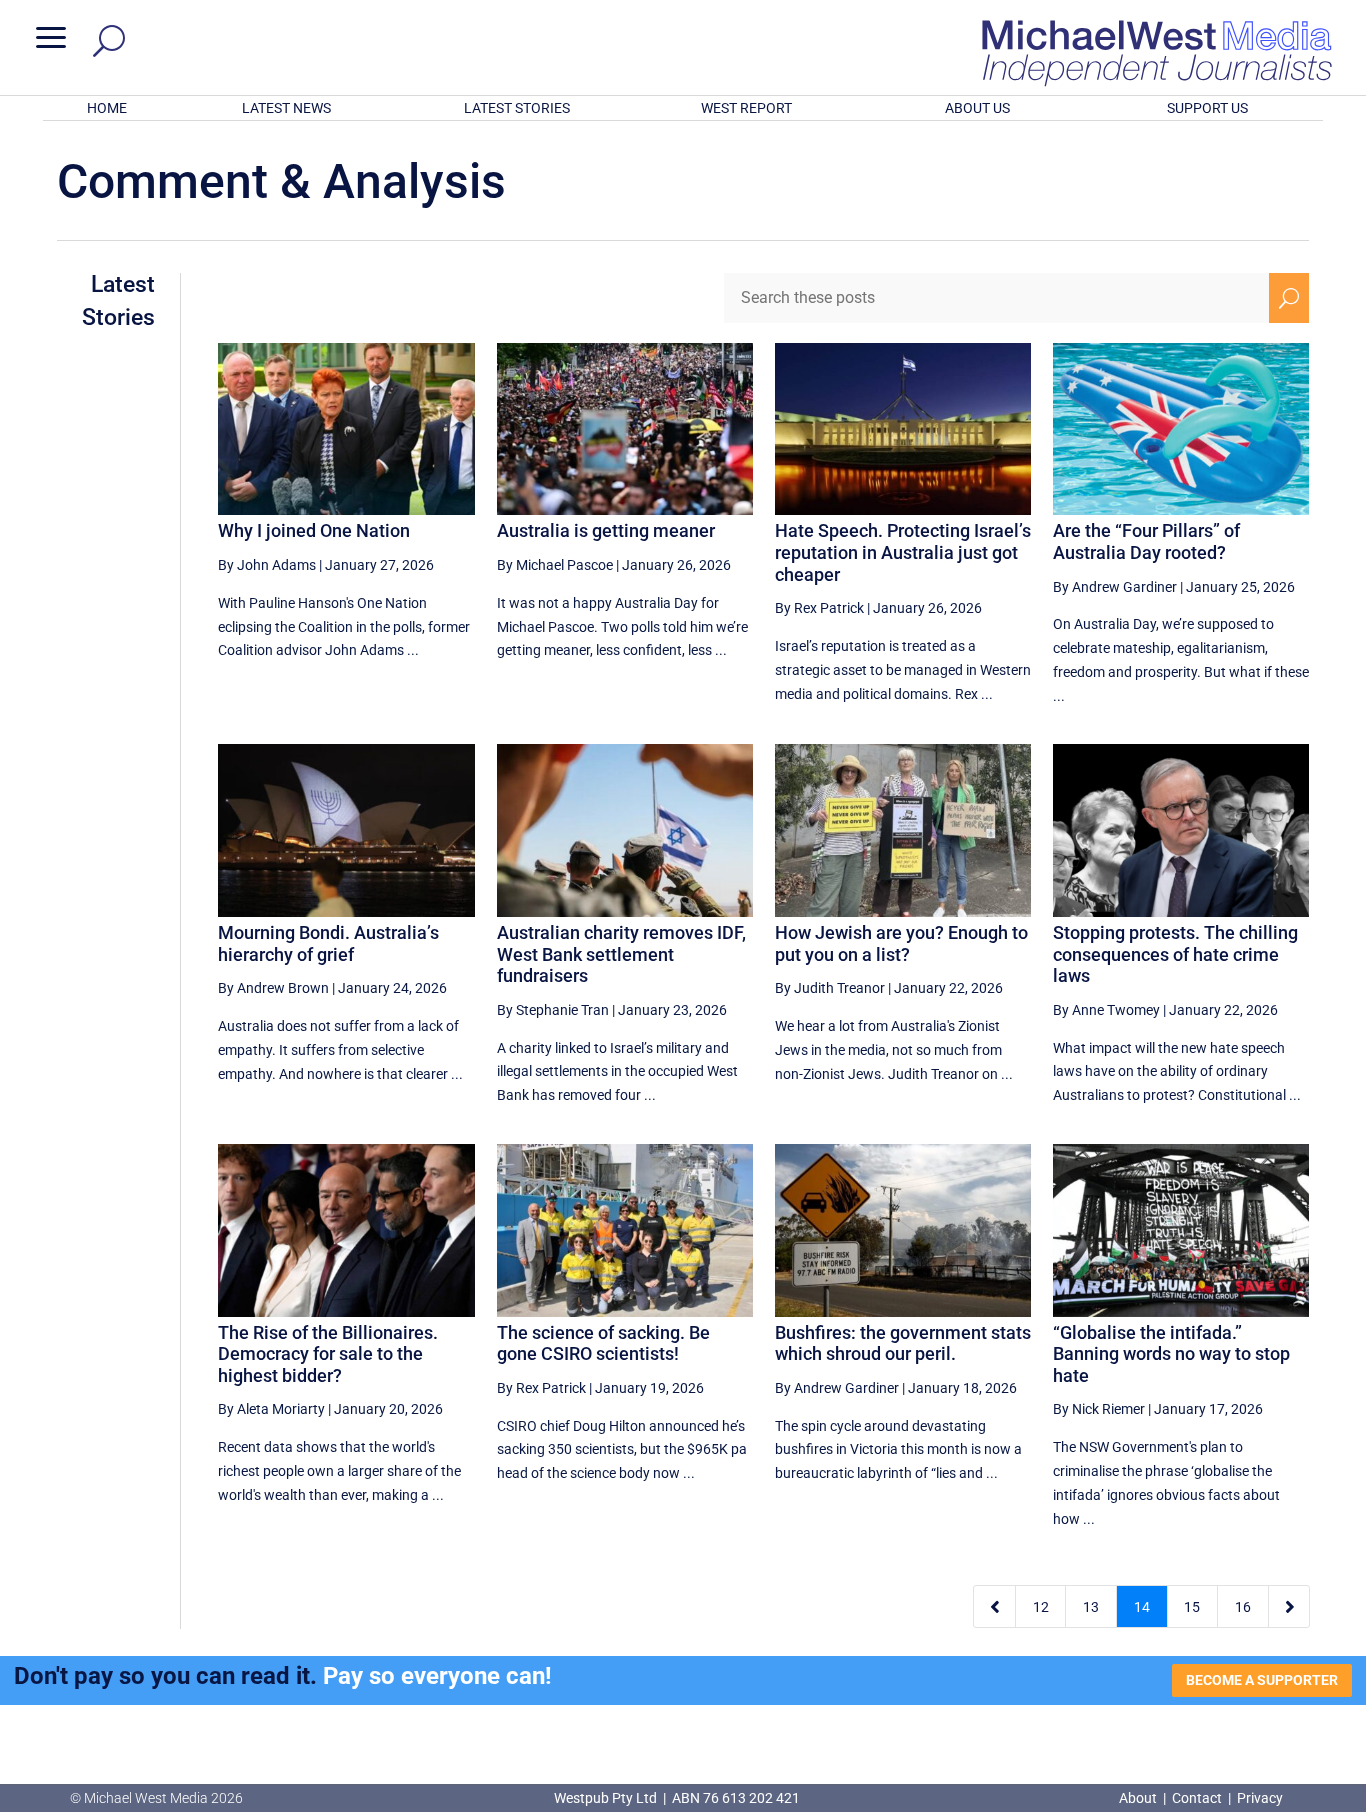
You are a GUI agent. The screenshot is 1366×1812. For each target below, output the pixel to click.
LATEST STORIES (517, 108)
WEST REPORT (746, 108)
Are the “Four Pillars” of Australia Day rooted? (1146, 541)
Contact (1197, 1798)
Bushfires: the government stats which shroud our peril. (903, 1343)
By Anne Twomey (1106, 1010)
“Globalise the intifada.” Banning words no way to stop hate (1171, 1354)
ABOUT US (977, 108)
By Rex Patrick (819, 608)
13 (1091, 1607)
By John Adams (267, 565)
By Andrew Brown (273, 988)
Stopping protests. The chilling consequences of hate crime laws (1175, 954)
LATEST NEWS (286, 108)
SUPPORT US (1207, 108)
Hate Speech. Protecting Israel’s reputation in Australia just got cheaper (903, 552)
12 (1041, 1607)
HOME (107, 108)
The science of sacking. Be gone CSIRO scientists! (603, 1343)
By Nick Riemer (1099, 1409)
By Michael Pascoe (555, 565)
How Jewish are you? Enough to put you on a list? (901, 943)
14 (1142, 1607)
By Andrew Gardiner (1115, 587)
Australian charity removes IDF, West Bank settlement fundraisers (621, 954)
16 (1243, 1607)
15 (1192, 1607)
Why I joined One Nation (314, 530)
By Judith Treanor (830, 988)
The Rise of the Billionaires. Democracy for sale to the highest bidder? (328, 1354)
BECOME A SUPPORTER (1262, 1680)
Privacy (1260, 1798)
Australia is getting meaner (606, 530)
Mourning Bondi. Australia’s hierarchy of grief (328, 943)
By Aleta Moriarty (271, 1409)
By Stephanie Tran (553, 1010)
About (1139, 1798)
